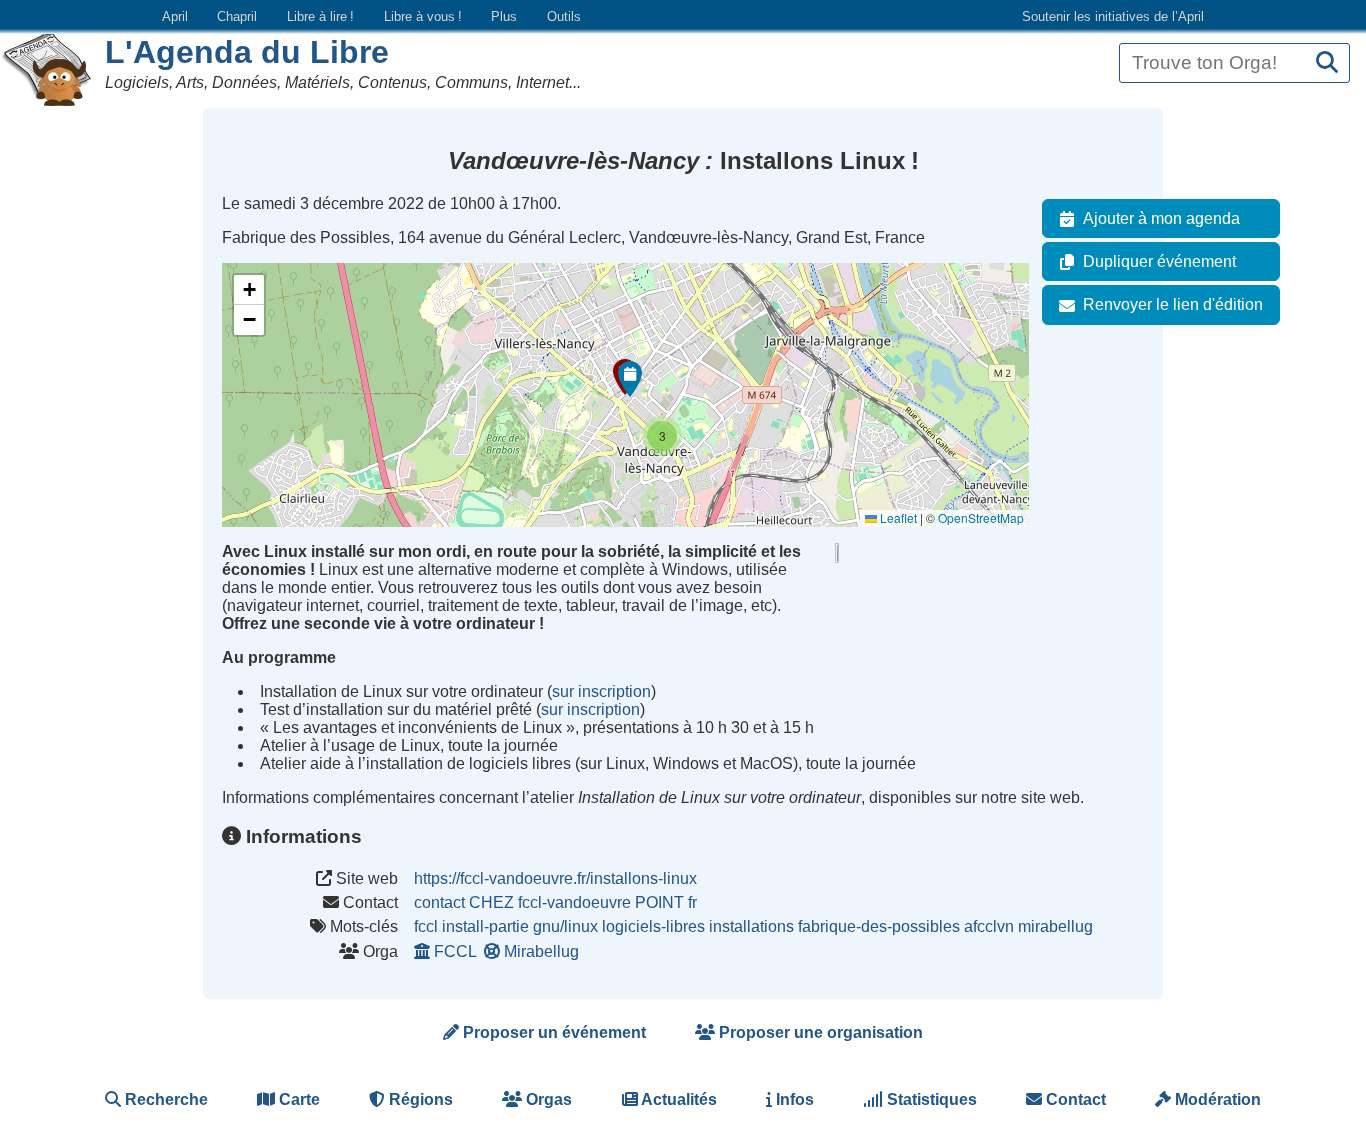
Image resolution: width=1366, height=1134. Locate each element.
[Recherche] (1327, 63)
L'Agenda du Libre (247, 52)
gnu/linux (565, 926)
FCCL (455, 951)
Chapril (237, 16)
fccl (426, 926)
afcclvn (989, 926)
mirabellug (1055, 926)
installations (751, 926)
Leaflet (897, 517)
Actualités (677, 1099)
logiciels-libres (653, 926)
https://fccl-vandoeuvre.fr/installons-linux (555, 878)
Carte (297, 1099)
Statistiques (930, 1099)
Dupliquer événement (1159, 261)
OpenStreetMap (981, 517)
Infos (793, 1099)
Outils (564, 16)
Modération (1216, 1099)
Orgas (547, 1099)
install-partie (485, 926)
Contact (1074, 1099)
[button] (630, 379)
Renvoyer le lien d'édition (1173, 304)
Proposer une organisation (819, 1032)
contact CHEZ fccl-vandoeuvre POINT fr (555, 902)
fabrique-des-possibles (879, 926)
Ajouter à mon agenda (1161, 218)
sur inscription (601, 691)
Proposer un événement (552, 1032)
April (175, 16)
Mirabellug (541, 951)
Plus (504, 16)
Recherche (164, 1099)
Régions (419, 1099)
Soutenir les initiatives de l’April (1113, 16)
